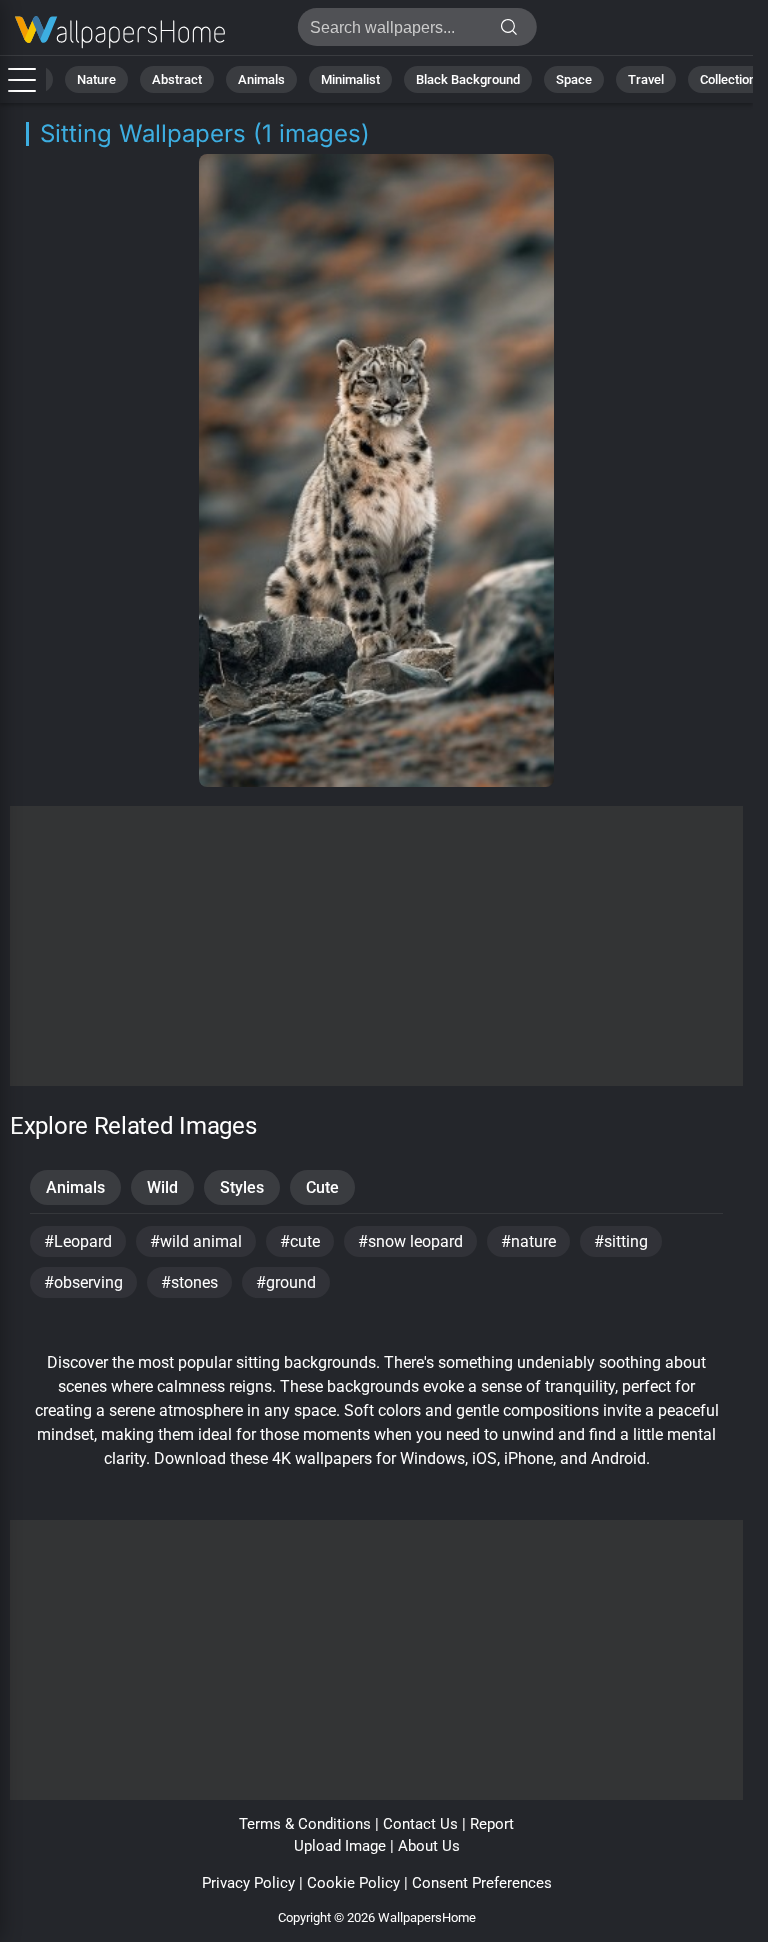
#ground (286, 1282)
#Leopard (78, 1241)
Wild (162, 1187)
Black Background (468, 79)
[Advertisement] (376, 946)
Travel (646, 79)
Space (574, 79)
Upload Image (340, 1846)
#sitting (621, 1241)
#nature (528, 1241)
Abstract (177, 79)
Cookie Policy (353, 1883)
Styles (242, 1187)
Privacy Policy (248, 1883)
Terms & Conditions (305, 1824)
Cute (322, 1187)
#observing (83, 1282)
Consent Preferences (482, 1883)
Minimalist (350, 79)
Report (492, 1824)
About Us (429, 1846)
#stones (189, 1282)
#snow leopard (410, 1241)
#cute (300, 1241)
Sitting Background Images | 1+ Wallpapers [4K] (120, 32)
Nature (96, 79)
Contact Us (420, 1824)
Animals (261, 79)
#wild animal (196, 1241)
